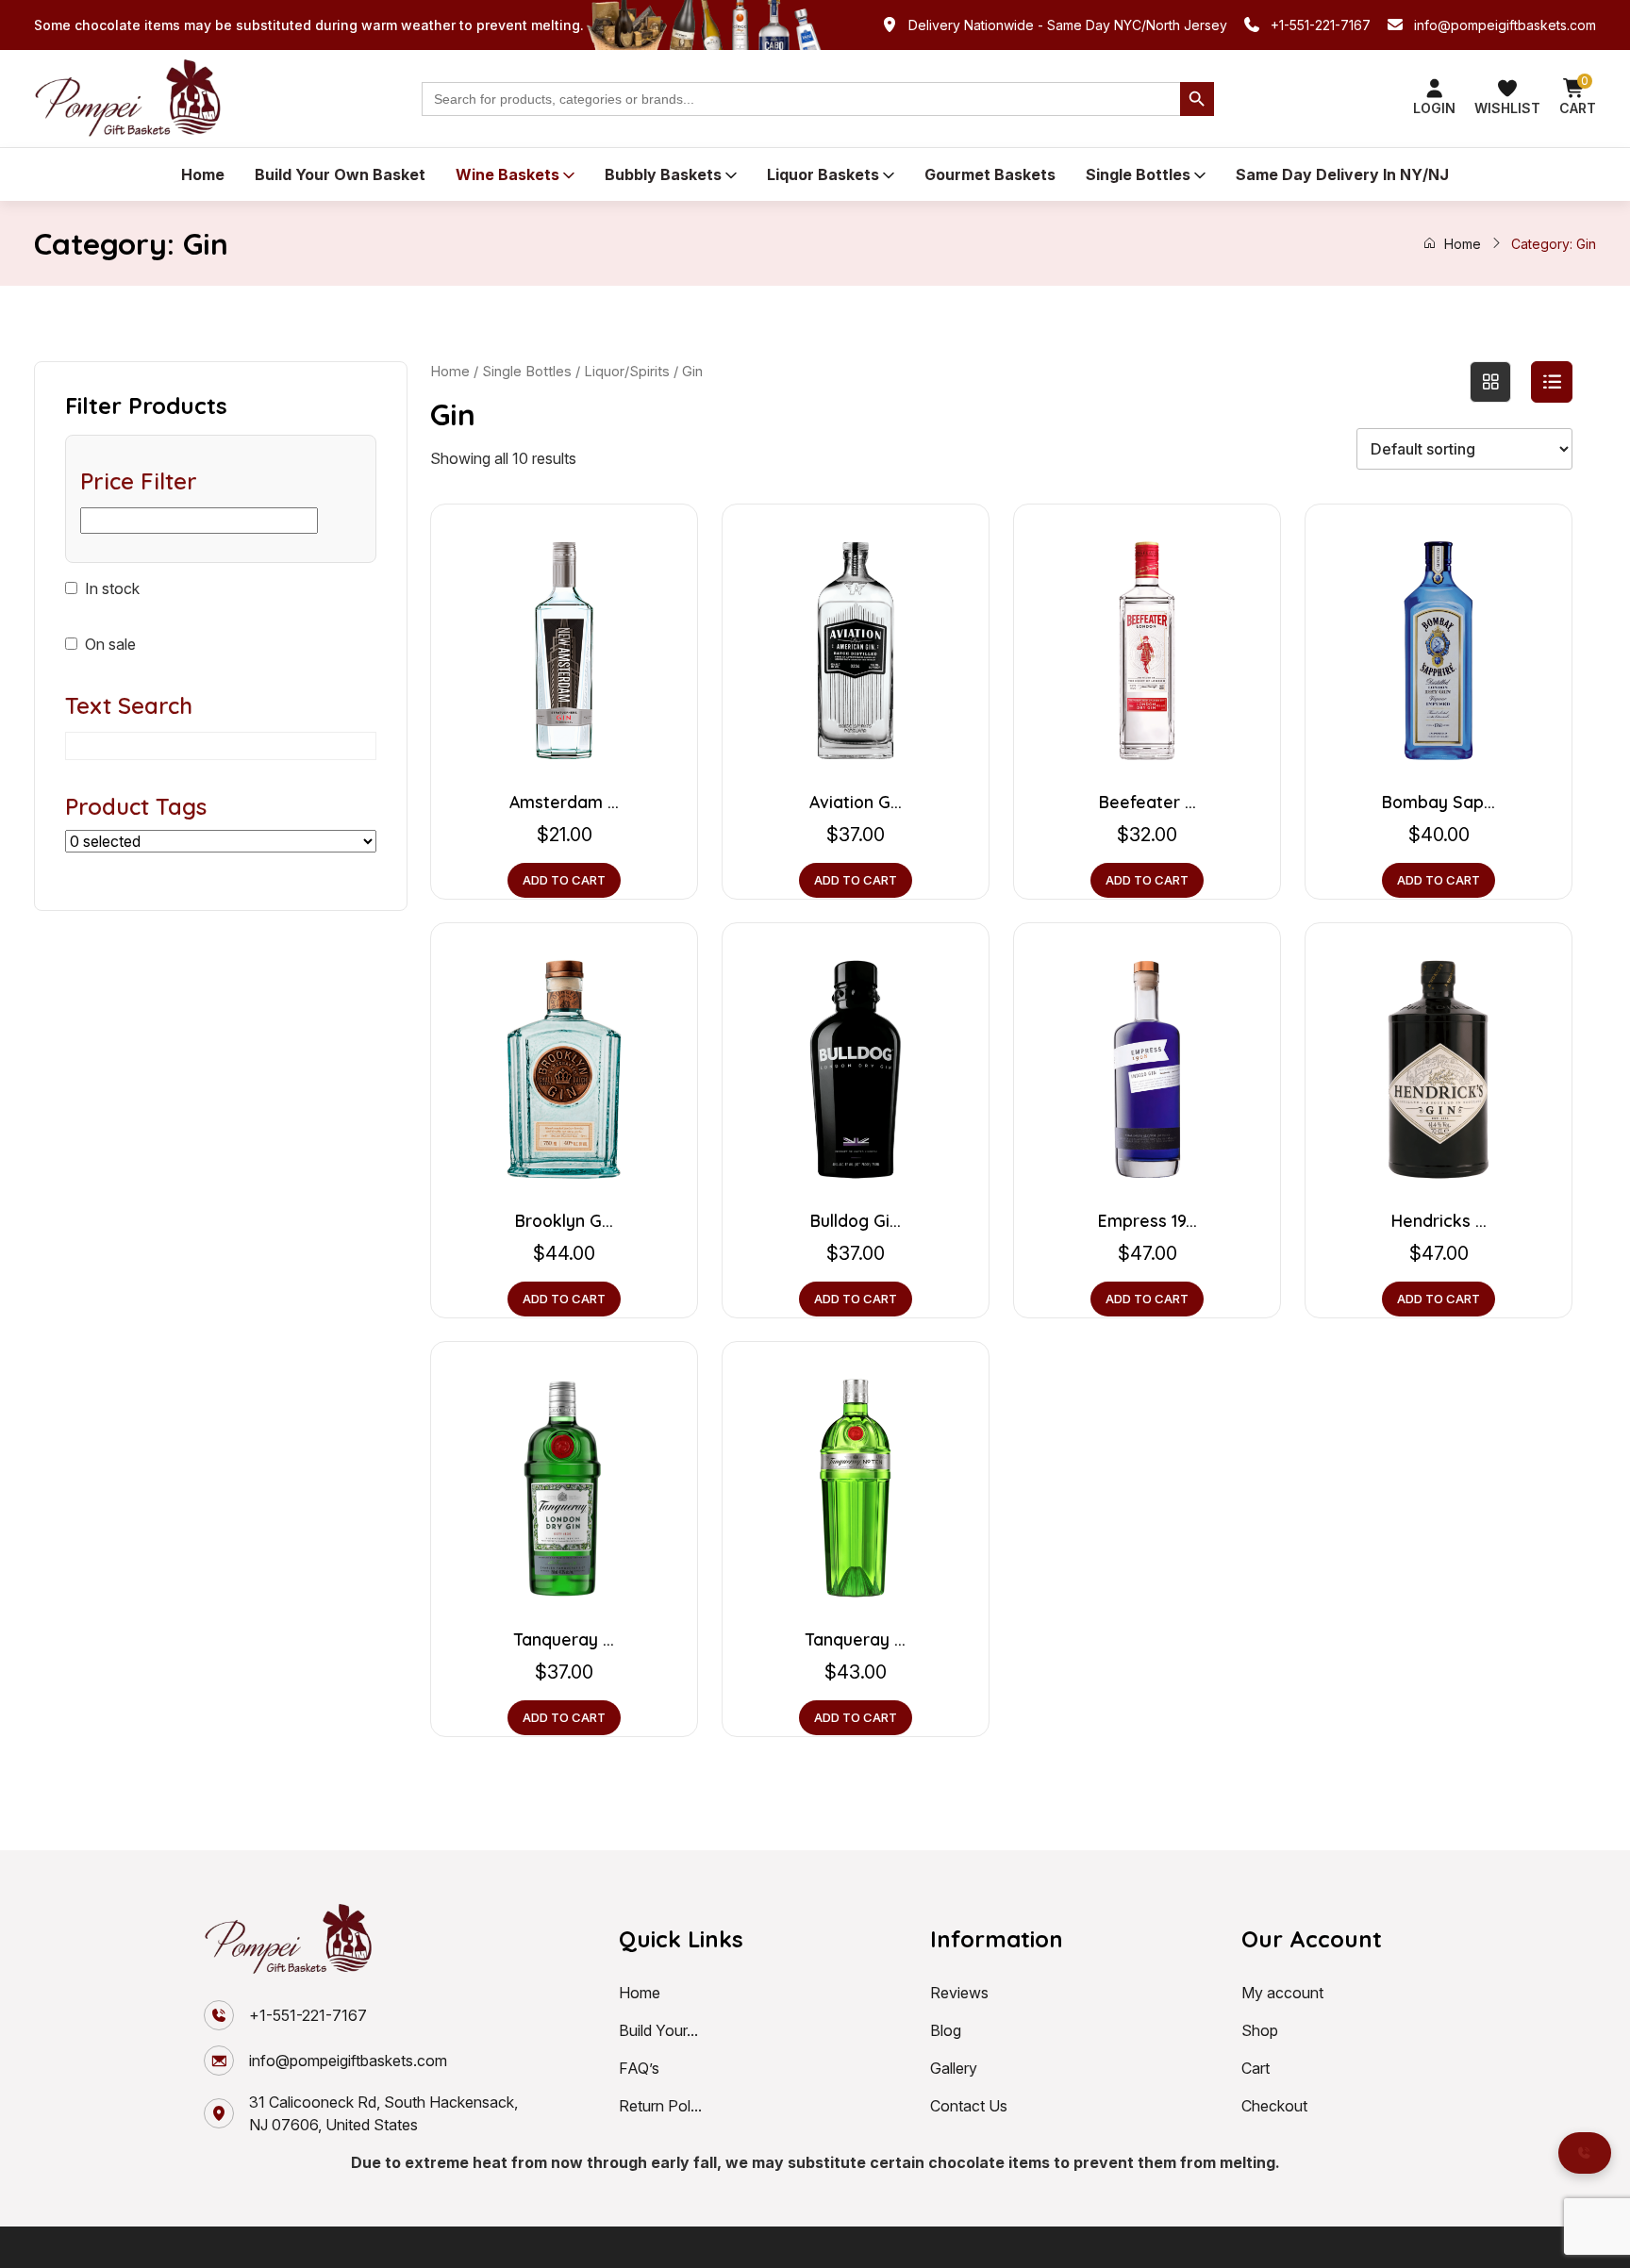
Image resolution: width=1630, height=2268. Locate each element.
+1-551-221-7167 (1321, 25)
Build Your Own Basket (340, 174)
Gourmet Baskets (990, 174)
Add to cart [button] (564, 880)
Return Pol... (660, 2106)
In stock (112, 588)
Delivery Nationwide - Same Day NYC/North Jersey (1068, 25)
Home (203, 174)
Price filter (139, 481)
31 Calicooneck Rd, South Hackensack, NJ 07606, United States (383, 2113)
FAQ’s (639, 2068)
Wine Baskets (507, 174)
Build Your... (658, 2030)
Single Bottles (1138, 174)
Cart (1256, 2068)
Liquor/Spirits (627, 372)
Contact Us (969, 2106)
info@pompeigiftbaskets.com (1505, 25)
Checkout (1274, 2106)
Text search (129, 705)
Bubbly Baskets (663, 174)
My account (1282, 1993)
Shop (1260, 2030)
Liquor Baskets (823, 174)
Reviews (959, 1993)
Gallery (954, 2068)
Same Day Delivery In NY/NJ (1342, 174)
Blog (946, 2030)
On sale (110, 644)
